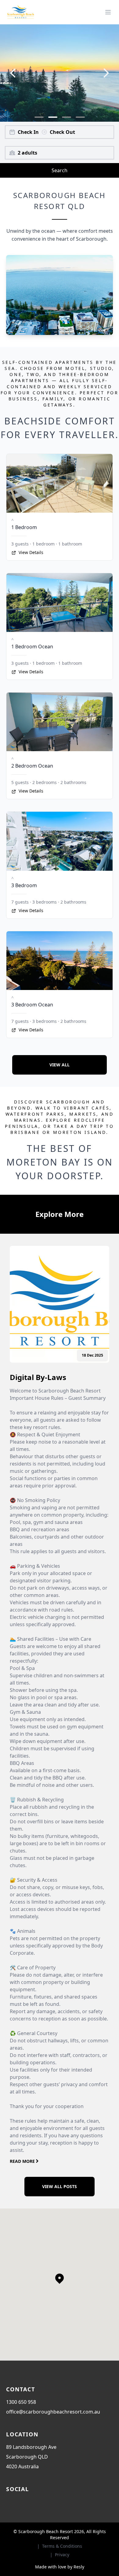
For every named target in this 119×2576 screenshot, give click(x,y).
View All (60, 1065)
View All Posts (60, 2186)
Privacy (62, 2555)
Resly (79, 2567)
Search (60, 170)
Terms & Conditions (62, 2546)
